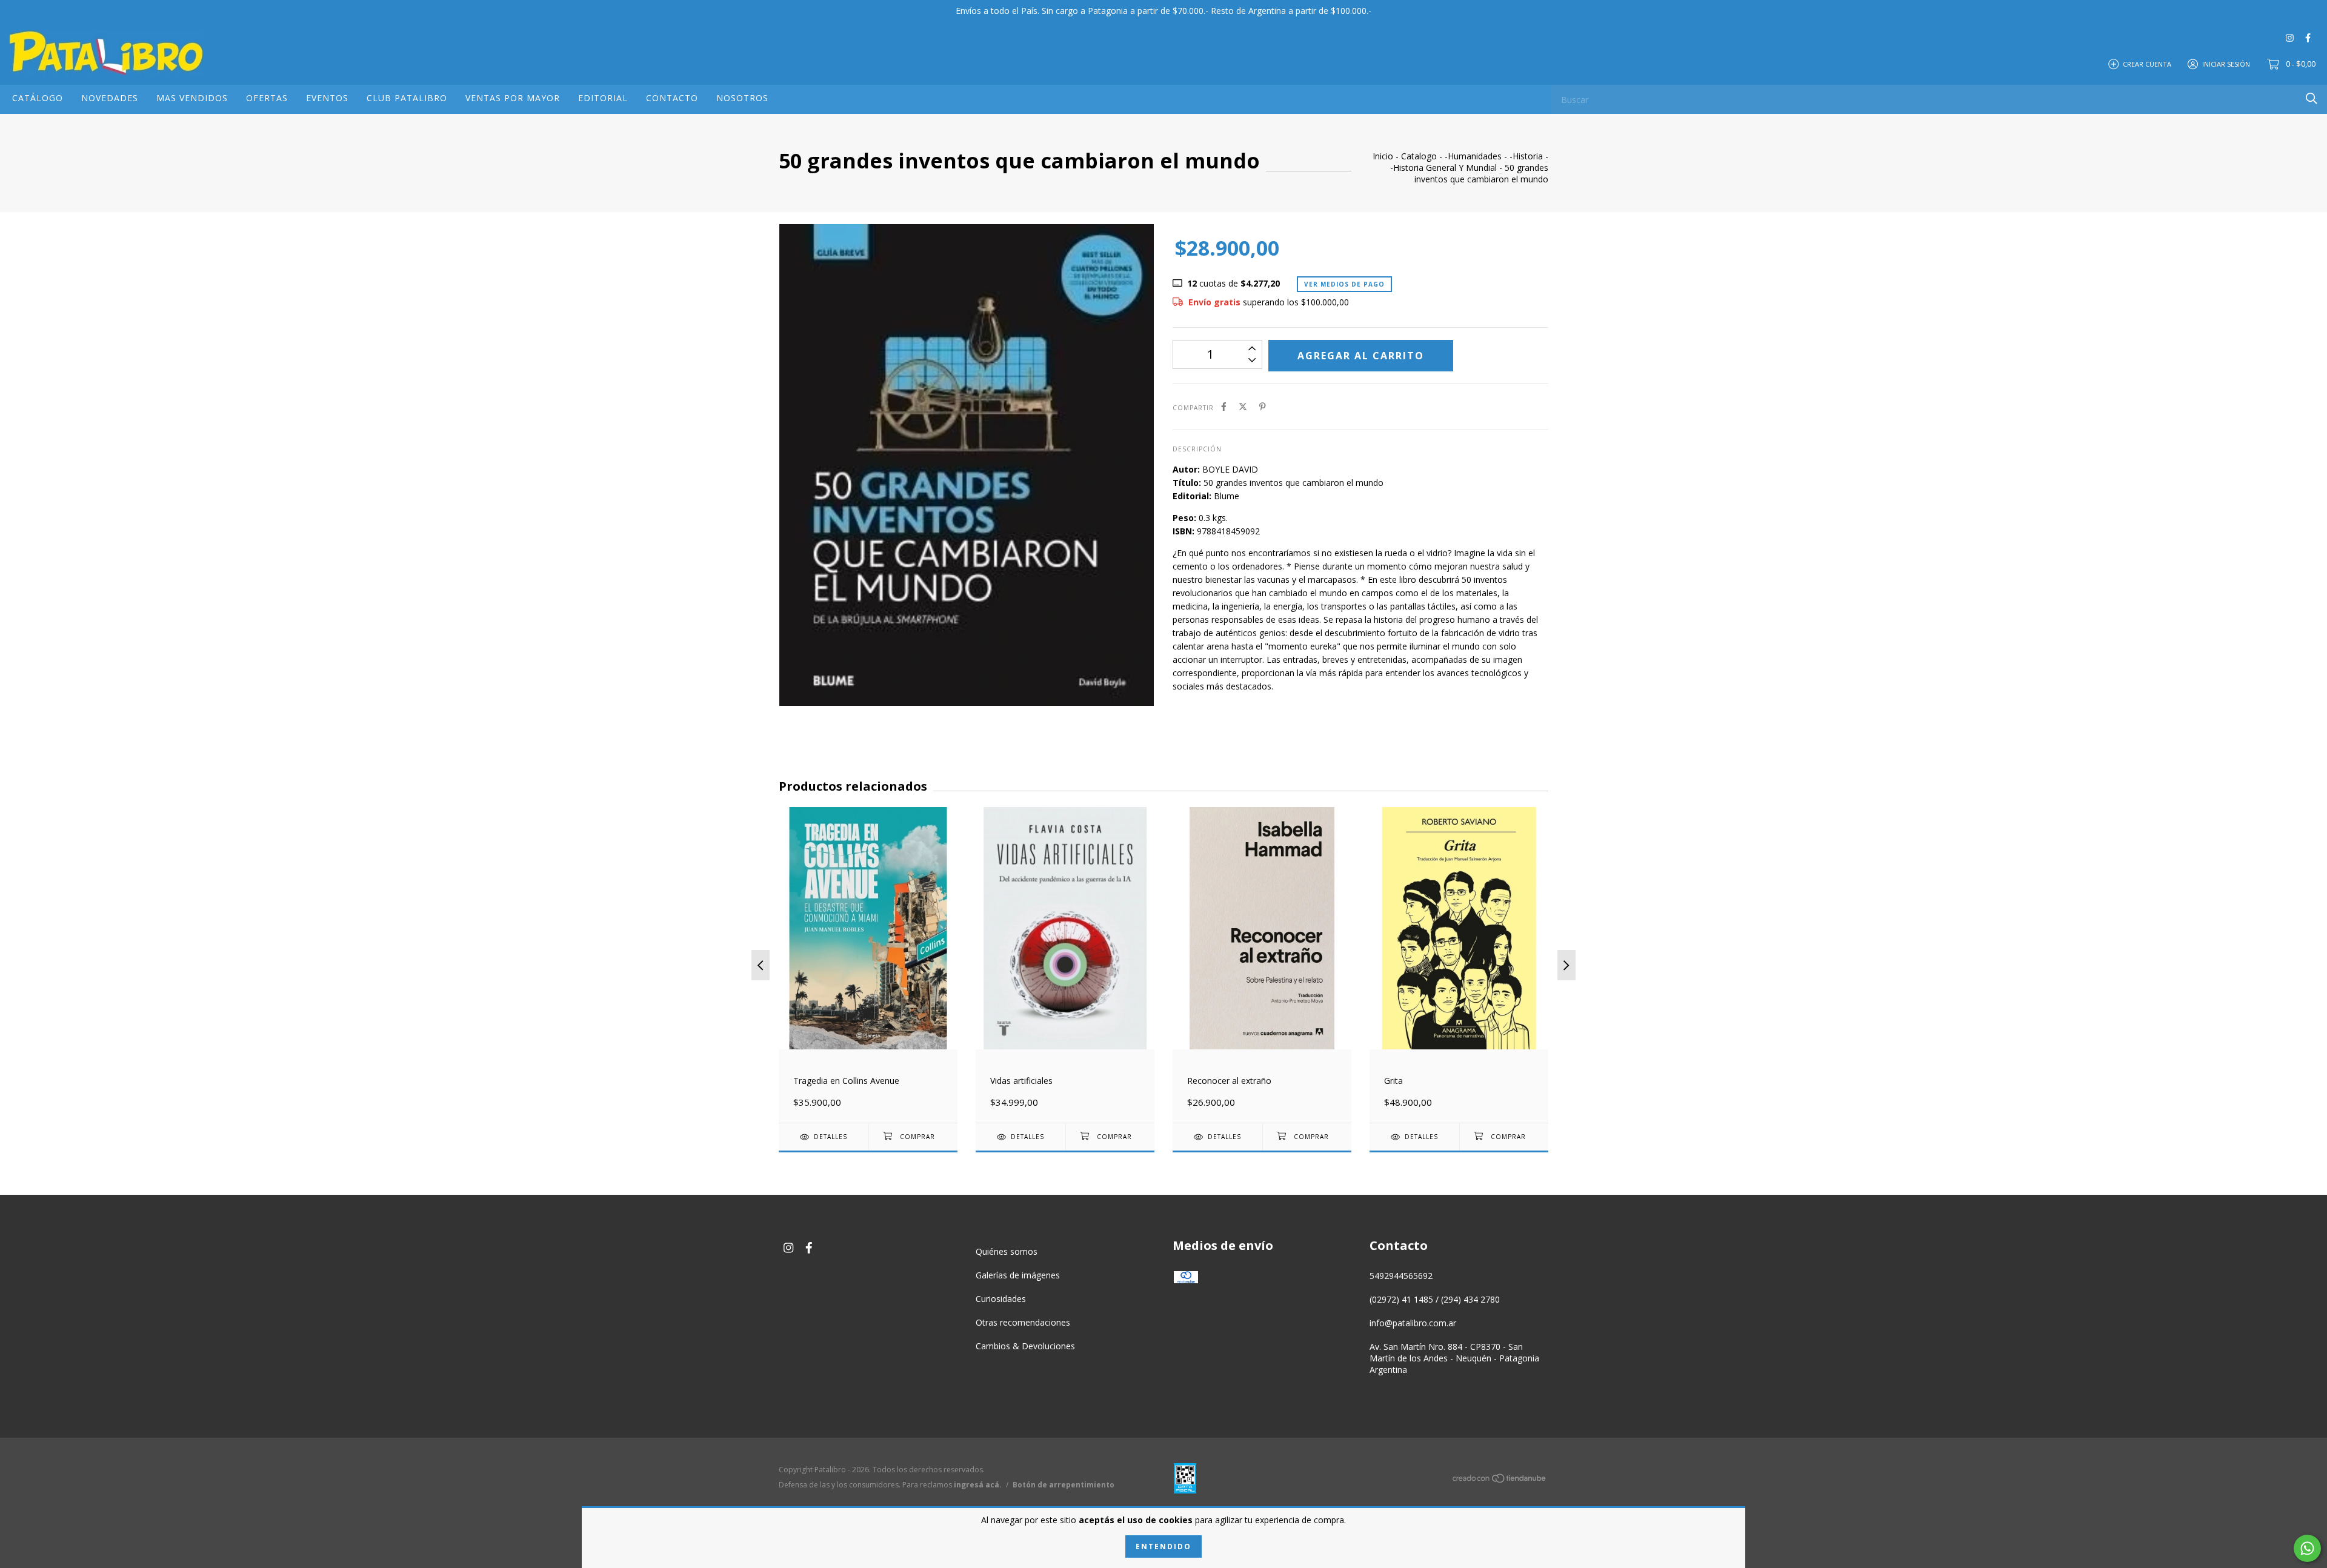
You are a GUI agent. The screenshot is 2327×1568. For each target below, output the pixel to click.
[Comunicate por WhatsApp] (2307, 1548)
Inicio (1383, 156)
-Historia (1526, 156)
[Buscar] (2312, 98)
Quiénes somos (1007, 1251)
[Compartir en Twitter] (1243, 407)
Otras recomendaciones (1023, 1322)
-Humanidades (1473, 156)
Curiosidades (1001, 1299)
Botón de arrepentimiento (1064, 1485)
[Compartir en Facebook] (1224, 407)
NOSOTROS (742, 98)
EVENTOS (327, 98)
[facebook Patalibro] (2308, 37)
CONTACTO (672, 98)
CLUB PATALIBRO (407, 98)
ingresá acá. (978, 1485)
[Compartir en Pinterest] (1263, 407)
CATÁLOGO (38, 98)
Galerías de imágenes (1018, 1275)
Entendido (1163, 1546)
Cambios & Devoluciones (1025, 1346)
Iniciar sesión (2226, 63)
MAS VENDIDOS (192, 98)
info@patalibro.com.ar (1413, 1323)
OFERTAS (267, 98)
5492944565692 (1401, 1276)
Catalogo (1419, 156)
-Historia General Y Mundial (1443, 168)
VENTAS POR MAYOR (513, 98)
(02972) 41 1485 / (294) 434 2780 (1435, 1299)
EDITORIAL (603, 98)
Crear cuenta (2147, 63)
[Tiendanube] (1500, 1480)
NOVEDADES (110, 98)
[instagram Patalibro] (2290, 37)
